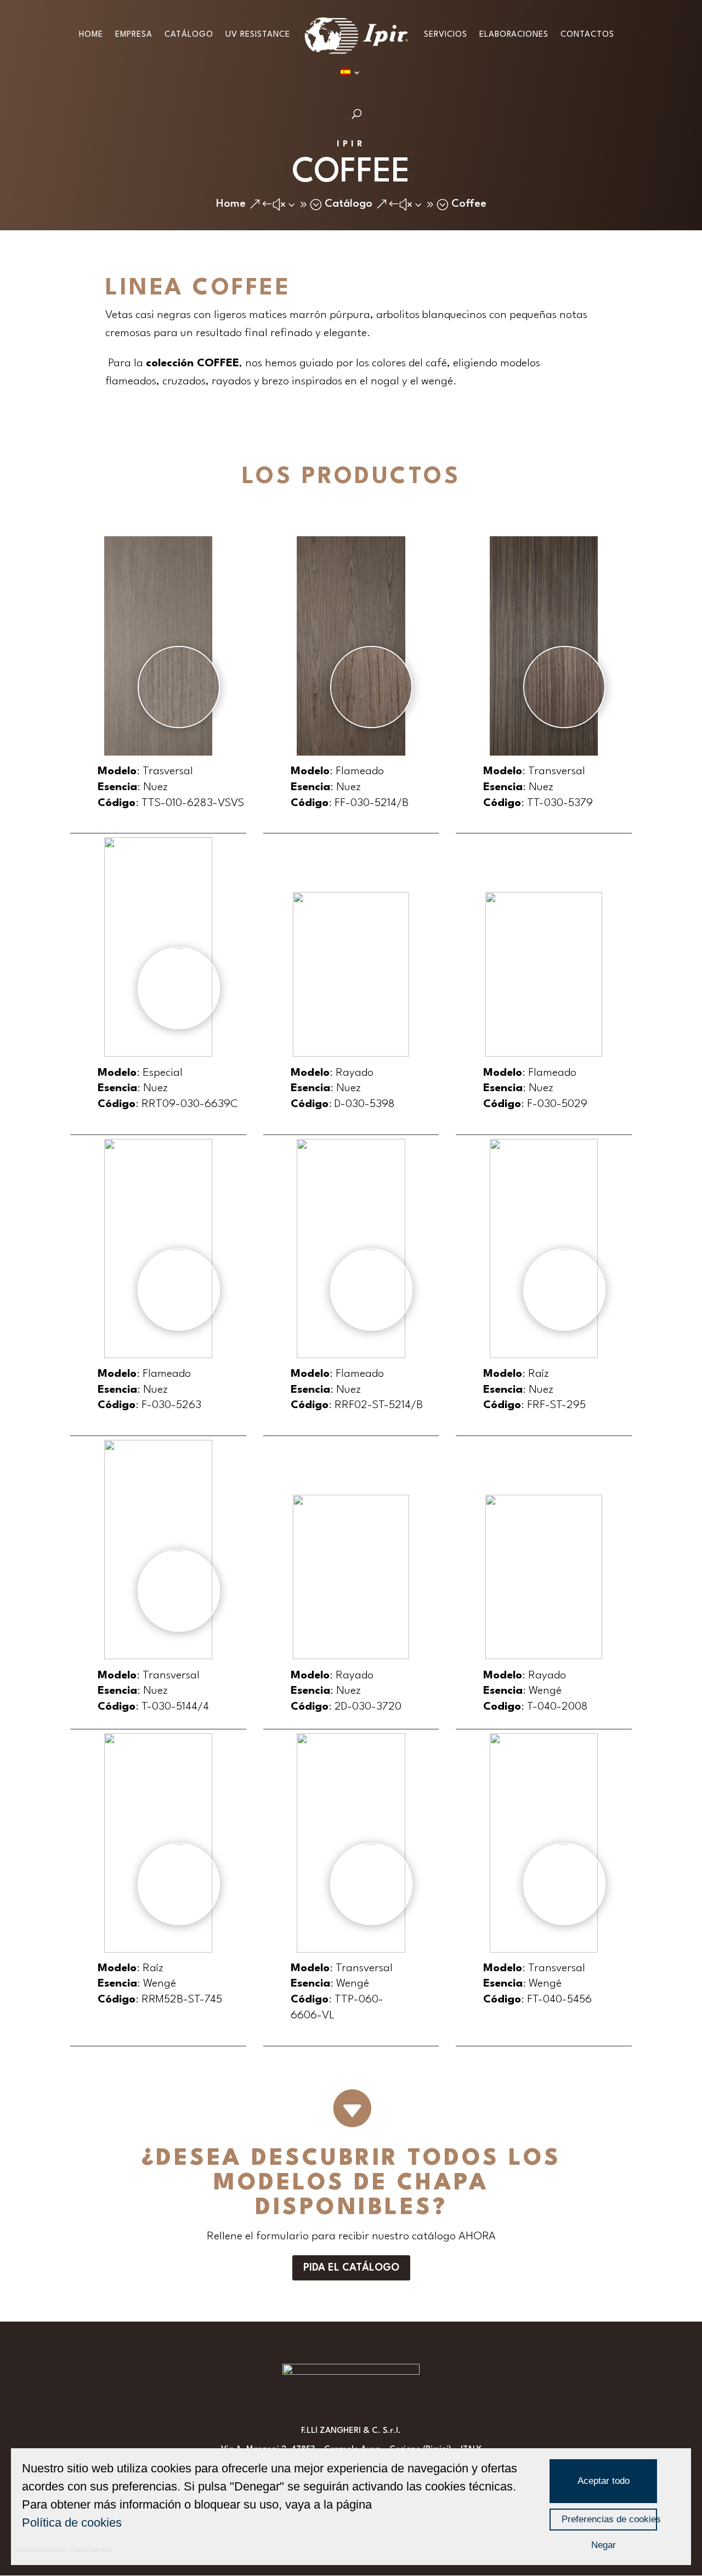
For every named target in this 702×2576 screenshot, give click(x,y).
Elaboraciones (514, 35)
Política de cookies (72, 2523)
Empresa (134, 35)
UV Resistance (258, 35)
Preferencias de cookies (609, 2519)
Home (91, 35)
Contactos (587, 35)
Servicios (446, 35)
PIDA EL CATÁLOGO (351, 2268)
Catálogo (189, 35)
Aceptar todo (604, 2481)
